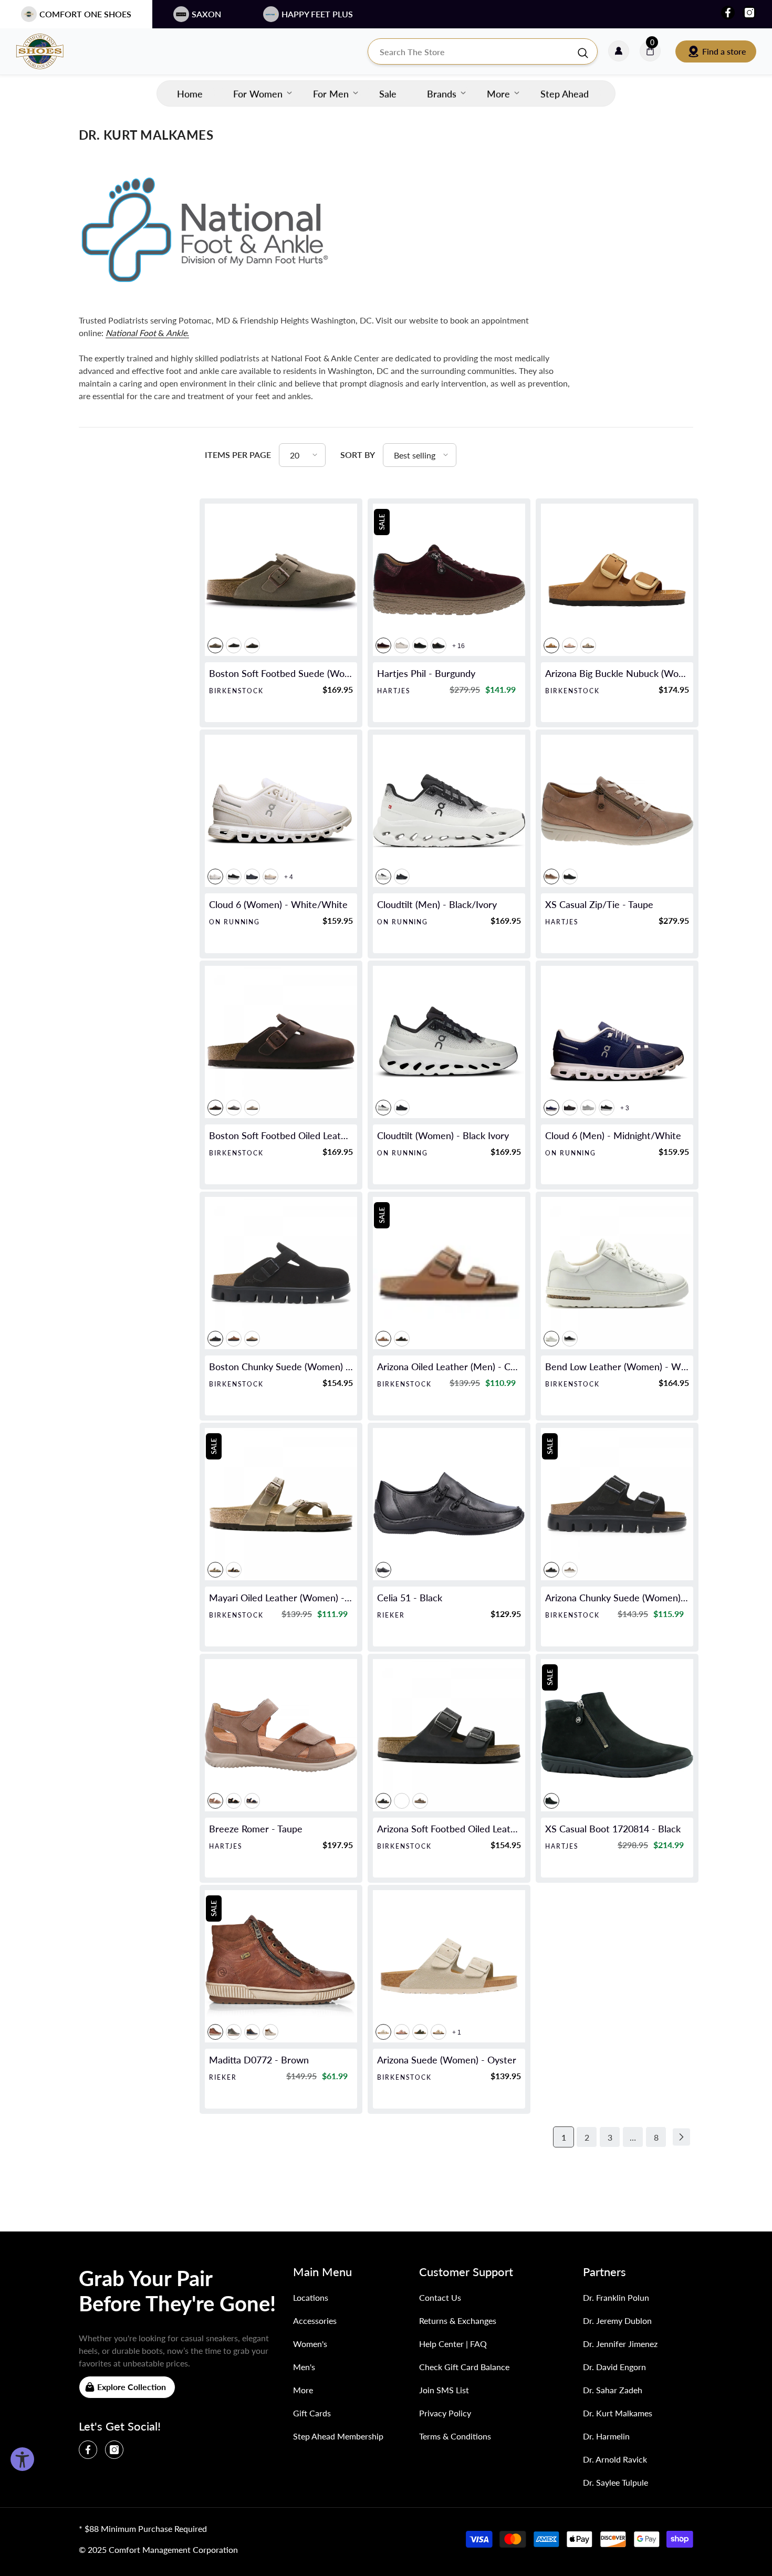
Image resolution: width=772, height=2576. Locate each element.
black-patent (439, 645)
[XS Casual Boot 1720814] (617, 1735)
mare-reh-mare (252, 2032)
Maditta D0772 (259, 2060)
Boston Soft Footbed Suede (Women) (281, 673)
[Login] (619, 51)
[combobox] (472, 51)
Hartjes (394, 691)
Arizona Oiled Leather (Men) (449, 1367)
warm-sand (570, 1570)
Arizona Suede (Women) (447, 2060)
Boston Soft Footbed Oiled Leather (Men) (281, 1135)
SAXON (206, 14)
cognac (383, 1339)
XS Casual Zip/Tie (599, 904)
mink (551, 645)
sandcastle (588, 645)
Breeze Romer (256, 1829)
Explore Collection (132, 2387)
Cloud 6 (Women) (278, 904)
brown (215, 2032)
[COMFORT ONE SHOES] (50, 51)
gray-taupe (252, 1339)
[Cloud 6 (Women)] (281, 811)
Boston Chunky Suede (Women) (281, 1367)
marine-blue (252, 1801)
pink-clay (402, 2032)
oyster (383, 2032)
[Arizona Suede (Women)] (449, 1966)
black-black (252, 877)
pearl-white (270, 877)
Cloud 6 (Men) (613, 1135)
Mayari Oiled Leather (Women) (281, 1598)
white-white (215, 877)
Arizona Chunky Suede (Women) (617, 1598)
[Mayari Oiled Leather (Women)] (281, 1504)
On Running (234, 922)
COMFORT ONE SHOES (85, 14)
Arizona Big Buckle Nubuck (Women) (617, 673)
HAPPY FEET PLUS (317, 14)
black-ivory (383, 877)
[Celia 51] (449, 1504)
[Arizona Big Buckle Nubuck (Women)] (617, 580)
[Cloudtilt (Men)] (449, 811)
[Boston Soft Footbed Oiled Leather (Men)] (281, 1042)
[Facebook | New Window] (728, 13)
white (402, 645)
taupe (215, 645)
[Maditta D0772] (281, 1966)
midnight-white (551, 1108)
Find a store (724, 51)
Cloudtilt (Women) (443, 1135)
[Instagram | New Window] (749, 13)
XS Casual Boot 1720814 (613, 1829)
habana (215, 1108)
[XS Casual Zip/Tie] (617, 811)
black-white (234, 877)
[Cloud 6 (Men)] (617, 1042)
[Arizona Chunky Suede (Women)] (617, 1504)
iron (234, 1108)
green (234, 2032)
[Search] (483, 51)
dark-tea (234, 1339)
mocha (252, 645)
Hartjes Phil (426, 673)
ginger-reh (270, 2032)
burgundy (383, 645)
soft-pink (570, 645)
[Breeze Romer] (281, 1735)
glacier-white (588, 1108)
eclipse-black (402, 877)
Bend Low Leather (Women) (617, 1367)
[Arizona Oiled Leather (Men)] (449, 1273)
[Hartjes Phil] (449, 580)
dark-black (420, 645)
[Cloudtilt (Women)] (449, 1042)
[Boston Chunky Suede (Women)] (281, 1273)
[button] (302, 455)
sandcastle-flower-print (439, 2032)
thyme (420, 2032)
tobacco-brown (252, 1108)
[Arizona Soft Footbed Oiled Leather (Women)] (449, 1735)
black (234, 645)
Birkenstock (236, 691)
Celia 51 (410, 1598)
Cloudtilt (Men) (437, 904)
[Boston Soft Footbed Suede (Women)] (281, 580)
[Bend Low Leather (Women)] (617, 1273)
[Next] (681, 2137)
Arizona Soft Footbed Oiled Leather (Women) (449, 1829)
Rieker (391, 1615)
